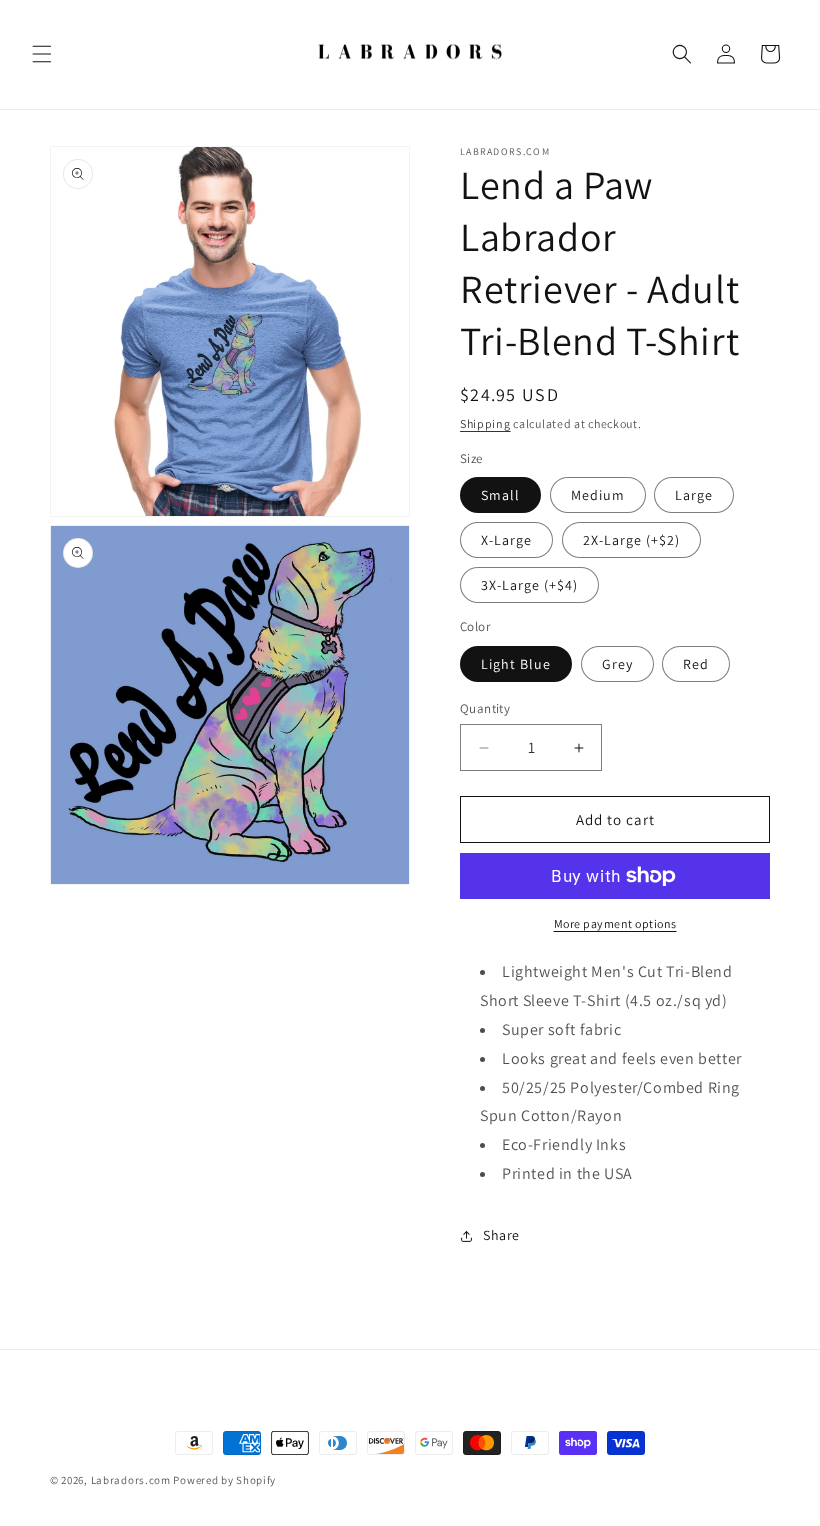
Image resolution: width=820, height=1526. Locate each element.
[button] (42, 54)
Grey (617, 664)
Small (500, 495)
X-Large (506, 540)
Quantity (485, 708)
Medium (598, 495)
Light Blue (516, 664)
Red (696, 664)
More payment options (615, 923)
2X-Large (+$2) (631, 540)
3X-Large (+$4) (529, 585)
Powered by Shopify (224, 1480)
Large (694, 495)
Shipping (485, 423)
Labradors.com (131, 1480)
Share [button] (501, 1235)
